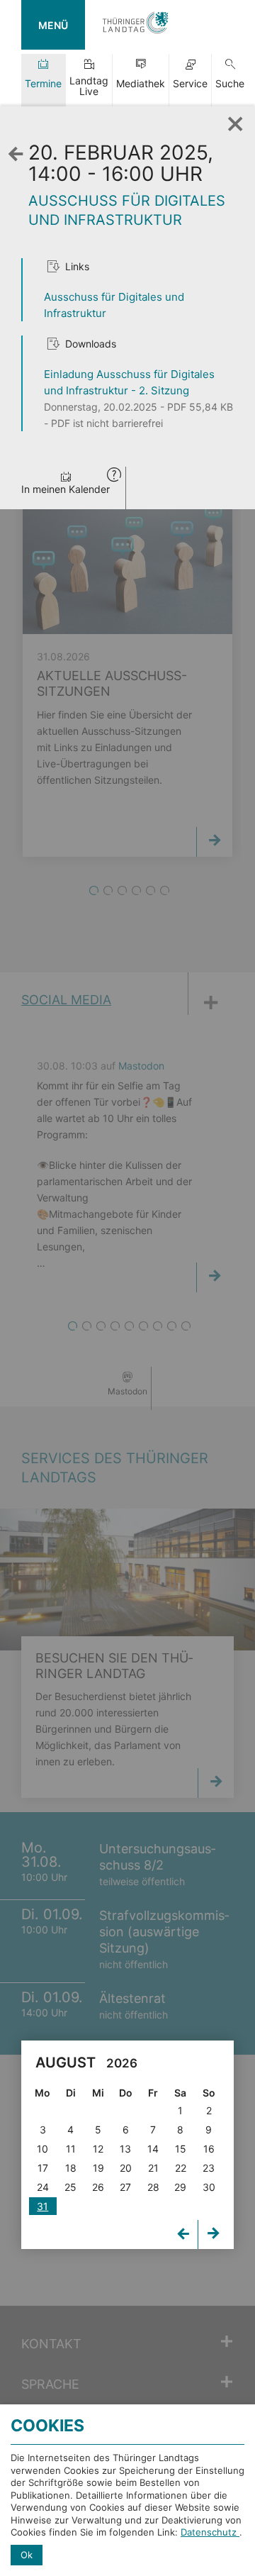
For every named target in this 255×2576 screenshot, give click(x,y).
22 (181, 2168)
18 (71, 2168)
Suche (230, 83)
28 (153, 2187)
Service (190, 83)
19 (98, 2168)
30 (209, 2187)
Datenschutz (210, 2532)
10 (42, 2149)
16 (209, 2149)
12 (98, 2149)
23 (209, 2168)
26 (98, 2187)
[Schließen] (230, 120)
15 (181, 2149)
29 (180, 2187)
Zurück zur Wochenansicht (19, 168)
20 (126, 2168)
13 (125, 2149)
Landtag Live (89, 86)
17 (43, 2168)
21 (153, 2168)
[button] (114, 476)
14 (153, 2149)
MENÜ (53, 25)
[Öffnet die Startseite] (135, 25)
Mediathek (141, 83)
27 (125, 2187)
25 (70, 2187)
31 (42, 2206)
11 (71, 2149)
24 (43, 2187)
